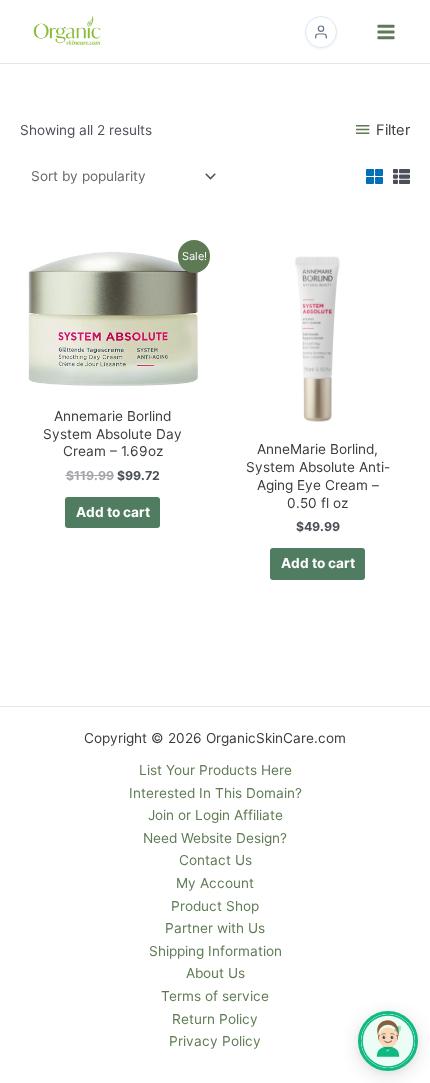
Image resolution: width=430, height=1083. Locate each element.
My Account (215, 883)
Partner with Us (215, 928)
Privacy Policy (215, 1041)
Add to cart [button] (113, 512)
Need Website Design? (215, 838)
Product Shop (215, 906)
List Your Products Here (215, 770)
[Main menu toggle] (386, 31)
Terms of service (215, 996)
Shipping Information (215, 951)
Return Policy (215, 1019)
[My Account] (321, 32)
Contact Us (215, 860)
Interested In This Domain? (215, 793)
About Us (215, 973)
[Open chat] (388, 1041)
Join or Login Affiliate (215, 815)
